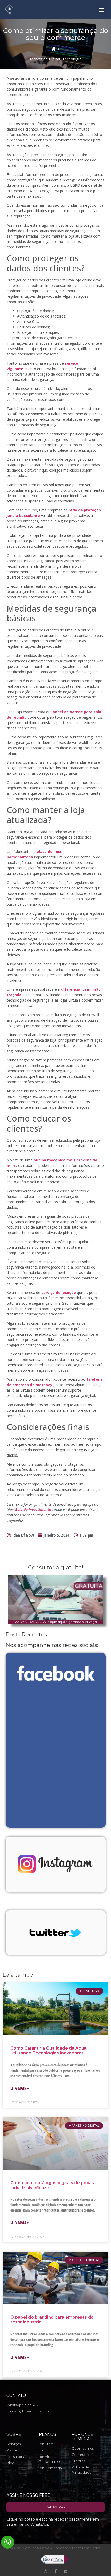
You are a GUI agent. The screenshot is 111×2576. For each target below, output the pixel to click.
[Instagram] (46, 2571)
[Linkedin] (66, 2571)
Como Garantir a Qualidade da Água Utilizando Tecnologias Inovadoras (48, 2051)
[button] (102, 9)
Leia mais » (20, 2088)
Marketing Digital (45, 59)
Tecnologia (72, 59)
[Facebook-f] (56, 2571)
